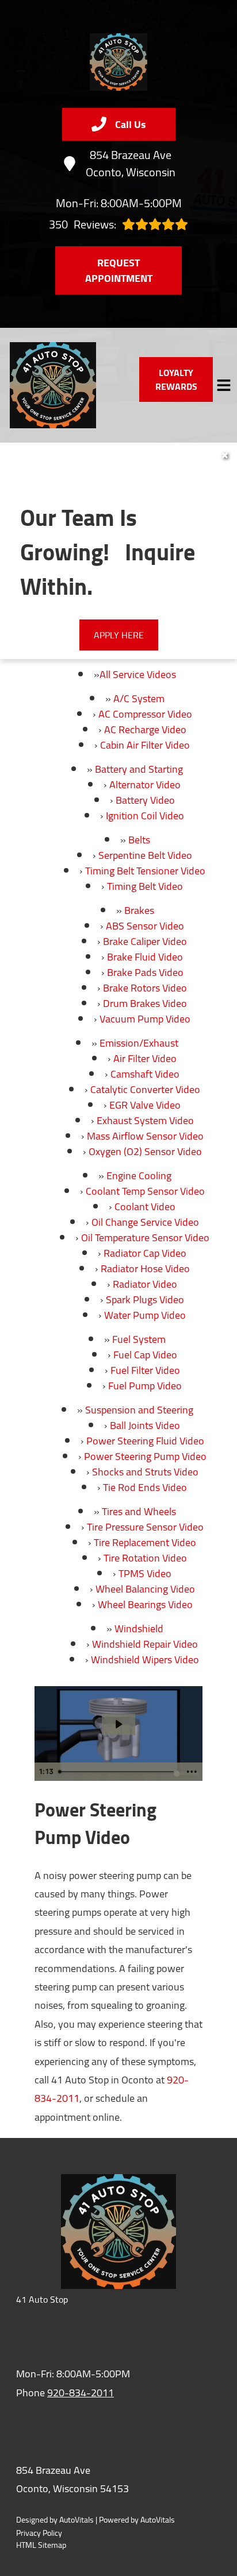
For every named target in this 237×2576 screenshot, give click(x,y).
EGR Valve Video (145, 1105)
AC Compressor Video (145, 714)
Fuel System (139, 1339)
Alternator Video (145, 785)
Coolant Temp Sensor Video (145, 1191)
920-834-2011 (81, 2393)
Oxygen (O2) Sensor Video (145, 1151)
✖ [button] (225, 455)
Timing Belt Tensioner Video (145, 871)
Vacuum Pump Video (145, 1019)
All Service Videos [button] (138, 674)
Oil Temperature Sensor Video (145, 1237)
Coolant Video (145, 1206)
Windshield (139, 1628)
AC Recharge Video (145, 729)
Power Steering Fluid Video (145, 1441)
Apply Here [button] (119, 635)
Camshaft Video (145, 1074)
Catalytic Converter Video (145, 1089)
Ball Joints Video (145, 1425)
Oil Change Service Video (145, 1222)
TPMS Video (145, 1573)
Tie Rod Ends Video (145, 1487)
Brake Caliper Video (145, 941)
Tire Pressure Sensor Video (145, 1527)
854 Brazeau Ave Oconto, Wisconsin (131, 164)
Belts (139, 840)
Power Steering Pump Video (145, 1456)
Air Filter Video (145, 1058)
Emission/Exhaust (139, 1043)
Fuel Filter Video (145, 1370)
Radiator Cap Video (145, 1253)
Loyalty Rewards (176, 379)
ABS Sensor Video (145, 926)
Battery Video (145, 800)
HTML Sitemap (41, 2545)
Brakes (139, 910)
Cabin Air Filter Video (145, 745)
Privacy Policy (39, 2533)
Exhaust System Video (145, 1120)
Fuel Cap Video (145, 1355)
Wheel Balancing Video (145, 1589)
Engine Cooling (139, 1175)
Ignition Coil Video (145, 816)
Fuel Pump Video (145, 1386)
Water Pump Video (145, 1315)
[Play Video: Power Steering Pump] (118, 1724)
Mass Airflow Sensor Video (145, 1136)
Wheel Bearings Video (145, 1604)
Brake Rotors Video (145, 988)
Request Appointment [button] (119, 270)
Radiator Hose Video (145, 1268)
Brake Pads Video (145, 972)
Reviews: (83, 224)
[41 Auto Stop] (118, 62)
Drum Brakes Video (145, 1003)
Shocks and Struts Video (145, 1472)
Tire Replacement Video (145, 1542)
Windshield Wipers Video (145, 1659)
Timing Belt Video (145, 886)
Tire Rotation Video (145, 1558)
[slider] (118, 1772)
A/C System (139, 698)
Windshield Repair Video (145, 1644)
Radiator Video (145, 1284)
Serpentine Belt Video (145, 855)
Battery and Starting (139, 769)
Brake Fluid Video (145, 957)
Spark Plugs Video (145, 1299)
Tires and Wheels (139, 1511)
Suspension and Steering (139, 1410)
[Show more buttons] (192, 1772)
